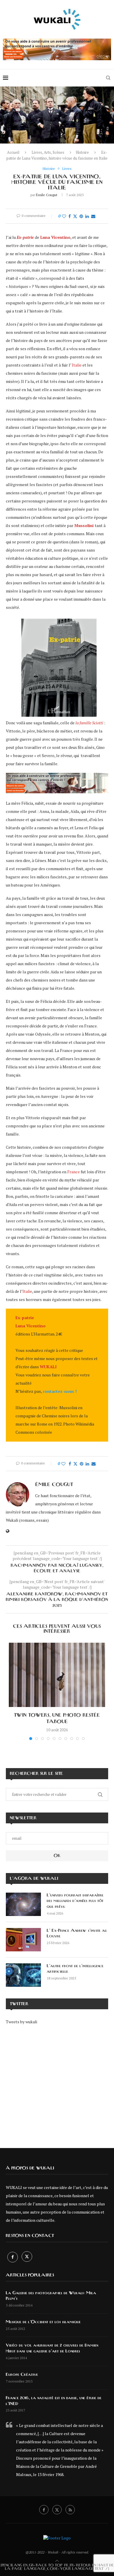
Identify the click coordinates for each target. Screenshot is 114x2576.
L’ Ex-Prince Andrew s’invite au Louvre (77, 1934)
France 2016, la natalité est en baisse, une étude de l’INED (54, 2401)
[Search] (108, 78)
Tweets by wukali (21, 2022)
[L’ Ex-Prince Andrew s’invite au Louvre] (23, 1940)
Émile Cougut (47, 195)
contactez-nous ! (60, 1391)
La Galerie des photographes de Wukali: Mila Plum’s (51, 2296)
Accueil (13, 152)
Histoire (82, 152)
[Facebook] (13, 2257)
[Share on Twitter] (75, 216)
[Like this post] (64, 216)
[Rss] (70, 2510)
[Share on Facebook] (70, 216)
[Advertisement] (57, 2082)
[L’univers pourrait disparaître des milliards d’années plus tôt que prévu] (23, 1904)
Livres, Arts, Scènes (48, 152)
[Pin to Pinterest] (81, 216)
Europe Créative (22, 2375)
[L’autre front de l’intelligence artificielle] (23, 1975)
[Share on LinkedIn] (87, 216)
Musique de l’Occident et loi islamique (43, 2322)
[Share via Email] (93, 216)
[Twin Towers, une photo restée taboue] (57, 1675)
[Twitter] (27, 2257)
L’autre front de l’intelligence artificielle (75, 1969)
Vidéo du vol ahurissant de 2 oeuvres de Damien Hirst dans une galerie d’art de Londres (52, 2348)
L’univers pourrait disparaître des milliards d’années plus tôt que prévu (75, 1901)
